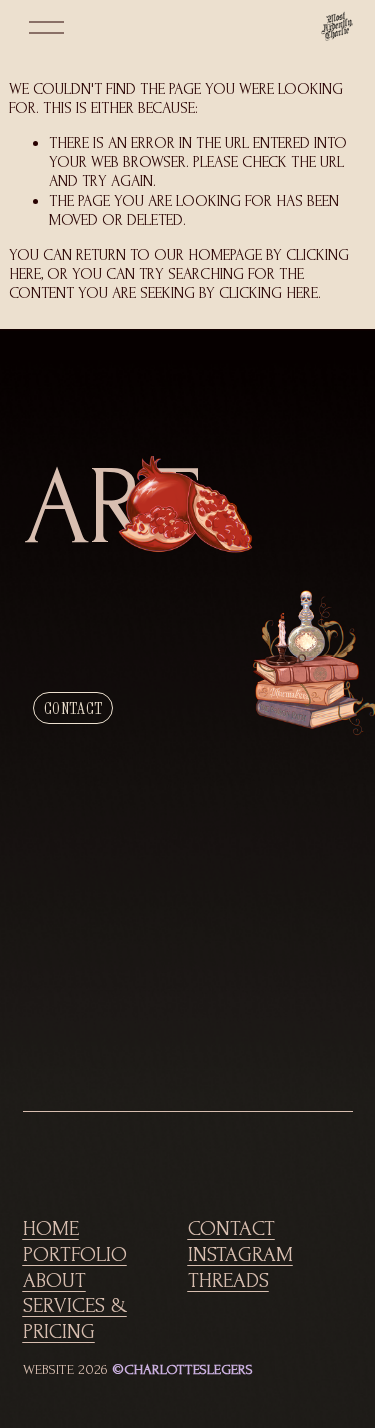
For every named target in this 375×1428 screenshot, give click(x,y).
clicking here (268, 293)
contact (73, 708)
